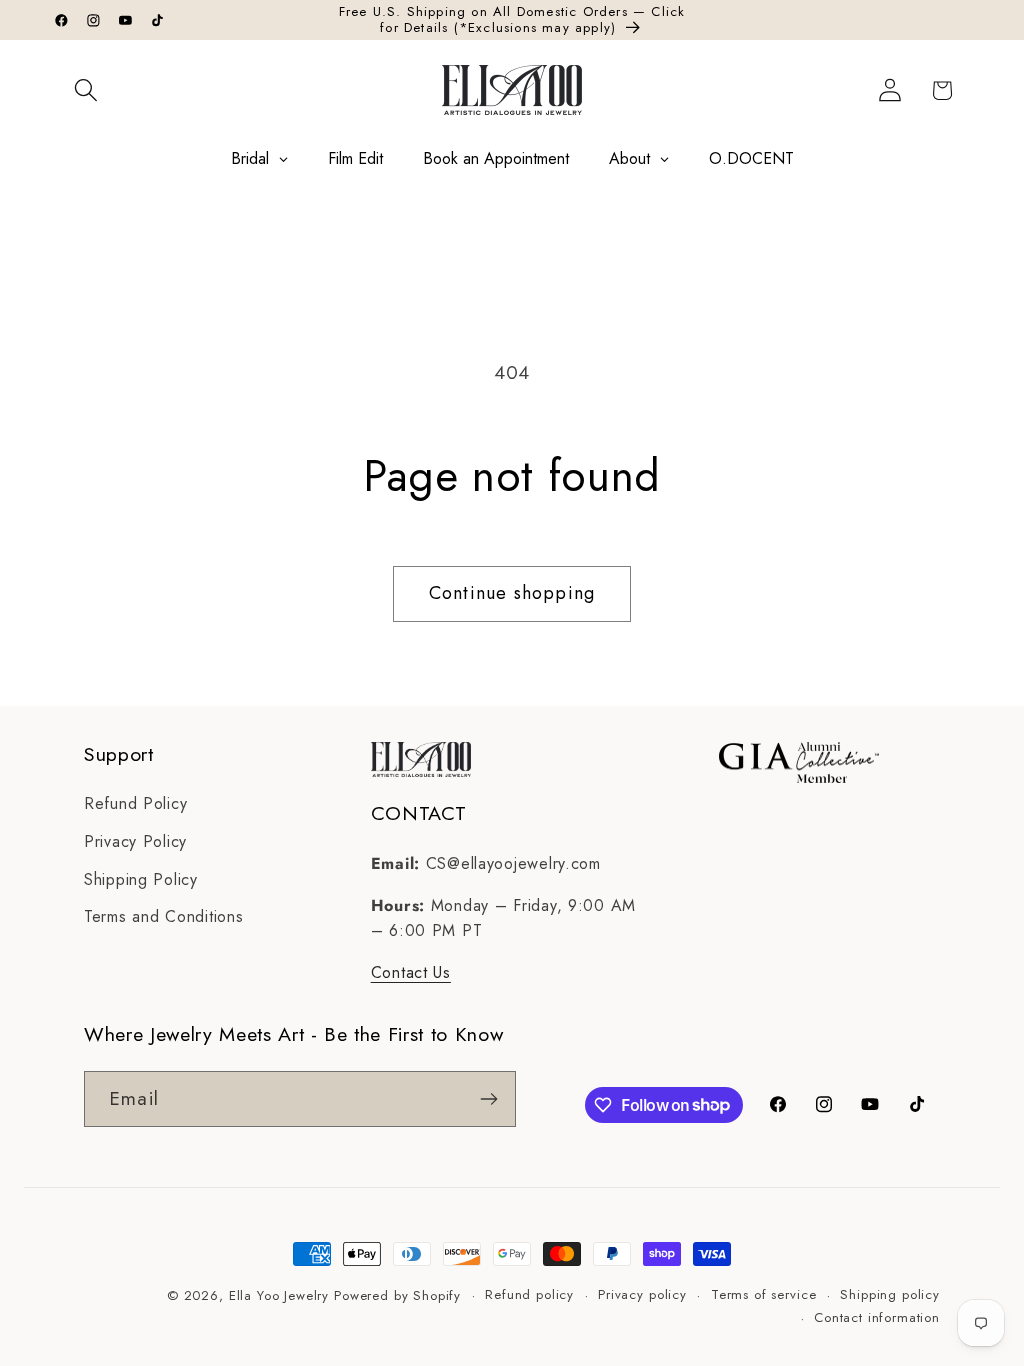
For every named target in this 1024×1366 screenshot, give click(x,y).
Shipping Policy (141, 879)
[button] (86, 90)
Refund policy (529, 1294)
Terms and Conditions (163, 916)
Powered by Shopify (397, 1295)
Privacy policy (642, 1294)
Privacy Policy (135, 841)
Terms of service (763, 1294)
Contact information (877, 1317)
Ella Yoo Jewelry (279, 1295)
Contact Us (411, 972)
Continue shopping (512, 593)
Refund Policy (135, 803)
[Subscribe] (488, 1099)
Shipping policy (890, 1294)
